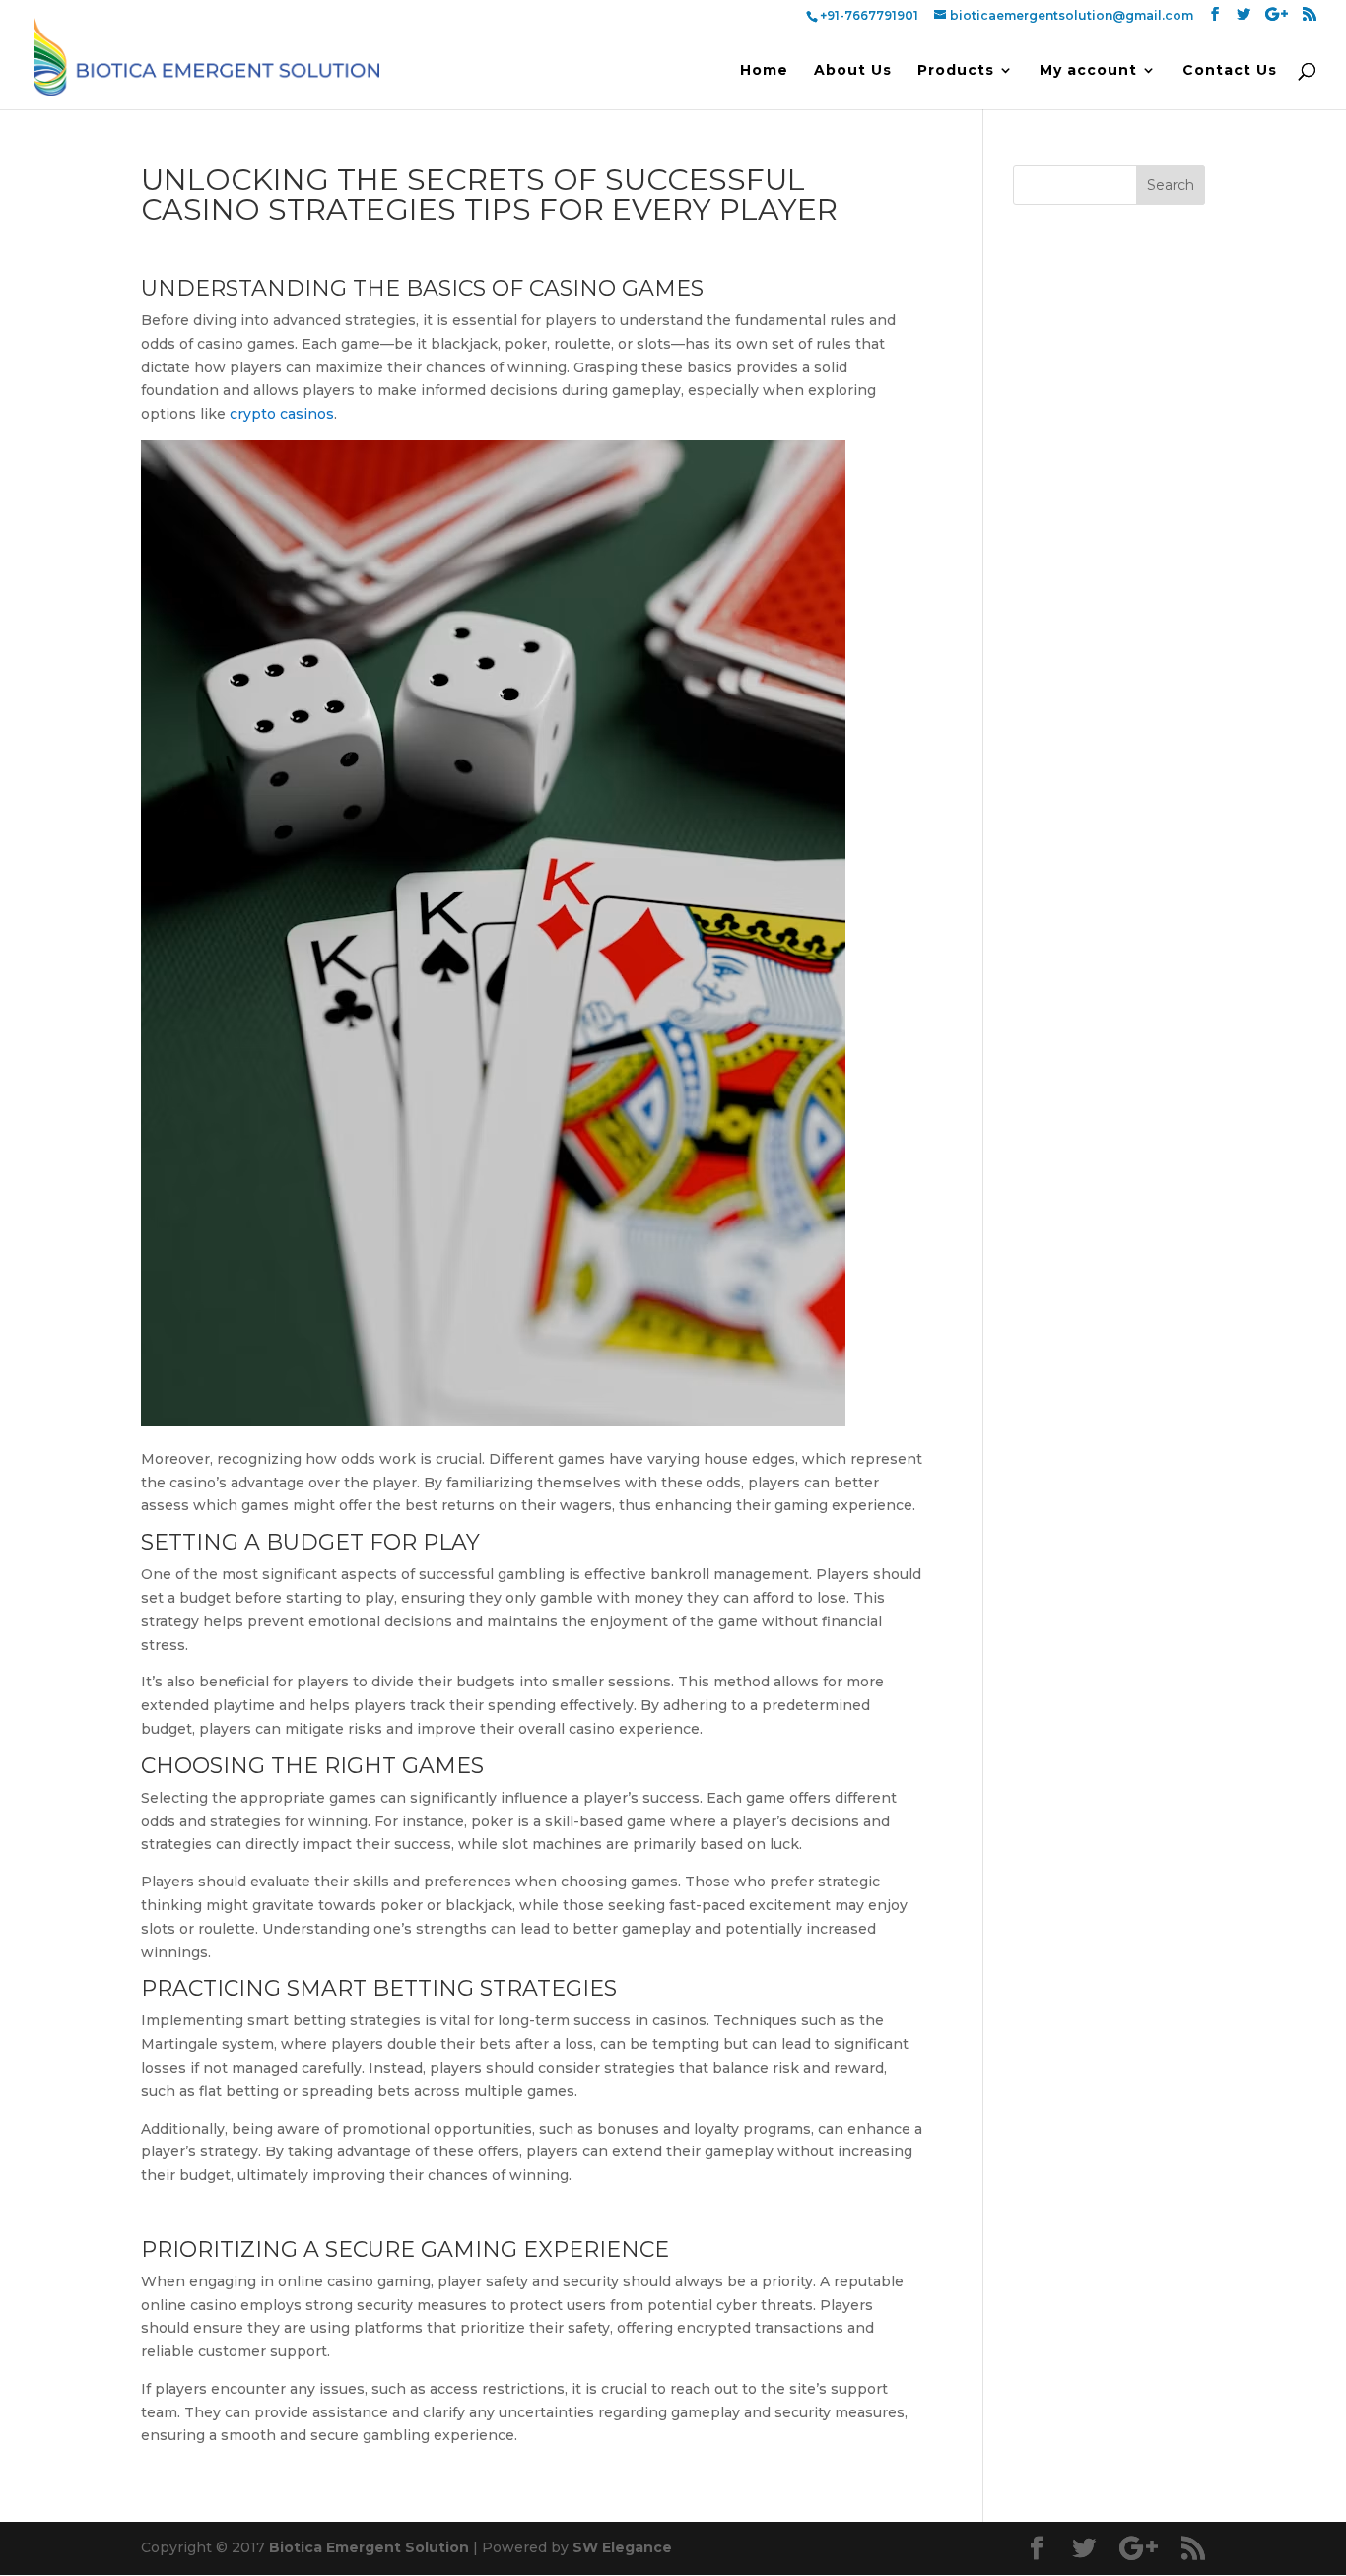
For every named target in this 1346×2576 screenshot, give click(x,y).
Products (956, 71)
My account (1088, 71)
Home (764, 71)
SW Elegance (622, 2547)
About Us (853, 71)
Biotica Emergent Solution (369, 2547)
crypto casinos (282, 414)
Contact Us (1230, 71)
